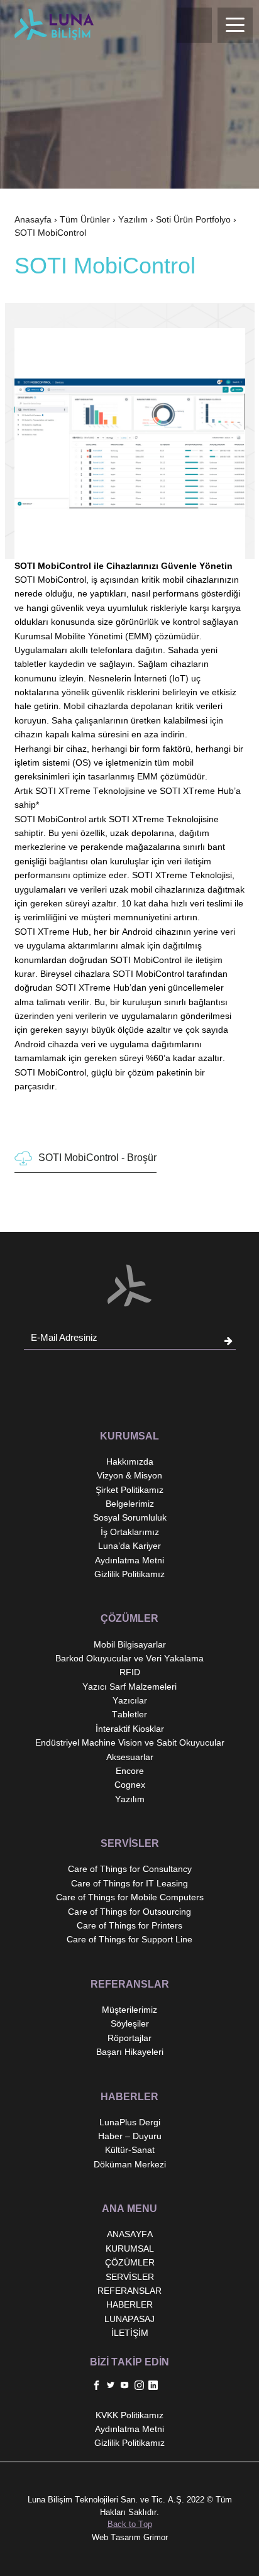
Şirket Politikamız (129, 1490)
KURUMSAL (130, 2248)
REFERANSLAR (129, 2291)
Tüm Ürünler (85, 219)
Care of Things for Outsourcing (129, 1912)
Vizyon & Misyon (129, 1475)
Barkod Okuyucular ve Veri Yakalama (129, 1658)
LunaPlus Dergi (130, 2122)
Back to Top (130, 2524)
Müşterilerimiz (129, 2010)
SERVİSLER (130, 2277)
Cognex (130, 1785)
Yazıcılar (130, 1700)
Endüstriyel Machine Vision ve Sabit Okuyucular (130, 1742)
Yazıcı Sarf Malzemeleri (129, 1687)
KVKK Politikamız (129, 2415)
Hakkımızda (130, 1461)
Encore (130, 1771)
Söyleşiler (130, 2023)
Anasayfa (33, 219)
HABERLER (129, 2304)
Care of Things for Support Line (129, 1939)
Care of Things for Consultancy (130, 1869)
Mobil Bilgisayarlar (130, 1644)
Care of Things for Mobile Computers (130, 1897)
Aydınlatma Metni (129, 1560)
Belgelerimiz (130, 1504)
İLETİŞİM (130, 2333)
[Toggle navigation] (235, 25)
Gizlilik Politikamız (129, 1574)
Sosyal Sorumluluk (130, 1517)
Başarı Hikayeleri (130, 2052)
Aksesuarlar (130, 1757)
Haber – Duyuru (130, 2136)
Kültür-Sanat (130, 2150)
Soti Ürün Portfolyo (193, 219)
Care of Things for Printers (129, 1925)
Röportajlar (129, 2038)
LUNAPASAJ (129, 2319)
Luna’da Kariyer (129, 1546)
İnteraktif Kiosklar (130, 1729)
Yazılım (133, 219)
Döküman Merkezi (130, 2164)
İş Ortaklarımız (130, 1532)
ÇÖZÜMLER (130, 2262)
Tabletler (129, 1714)
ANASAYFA (130, 2234)
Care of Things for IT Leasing (129, 1883)
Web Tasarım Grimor (130, 2537)
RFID (130, 1672)
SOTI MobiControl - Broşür (97, 1158)
